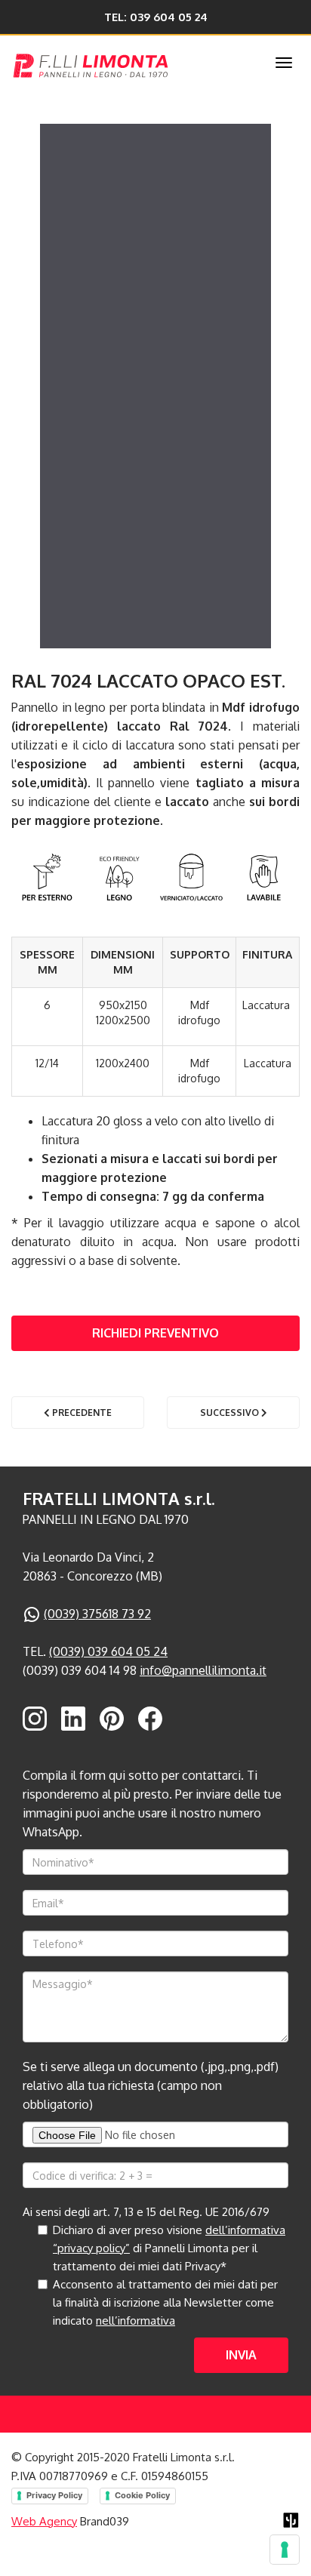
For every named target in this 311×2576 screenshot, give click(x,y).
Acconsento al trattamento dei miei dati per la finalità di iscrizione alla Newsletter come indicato (165, 2302)
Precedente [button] (81, 1413)
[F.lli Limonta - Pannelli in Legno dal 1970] (125, 63)
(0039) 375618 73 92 (97, 1614)
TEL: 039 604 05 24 (156, 17)
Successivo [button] (231, 1413)
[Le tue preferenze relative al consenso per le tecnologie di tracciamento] (285, 2550)
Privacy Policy (54, 2495)
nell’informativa (135, 2321)
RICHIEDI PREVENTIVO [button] (155, 1333)
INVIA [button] (241, 2355)
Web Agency (44, 2521)
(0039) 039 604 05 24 (108, 1651)
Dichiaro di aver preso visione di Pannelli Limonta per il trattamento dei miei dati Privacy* (169, 2248)
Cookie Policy (142, 2495)
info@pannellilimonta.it (203, 1670)
